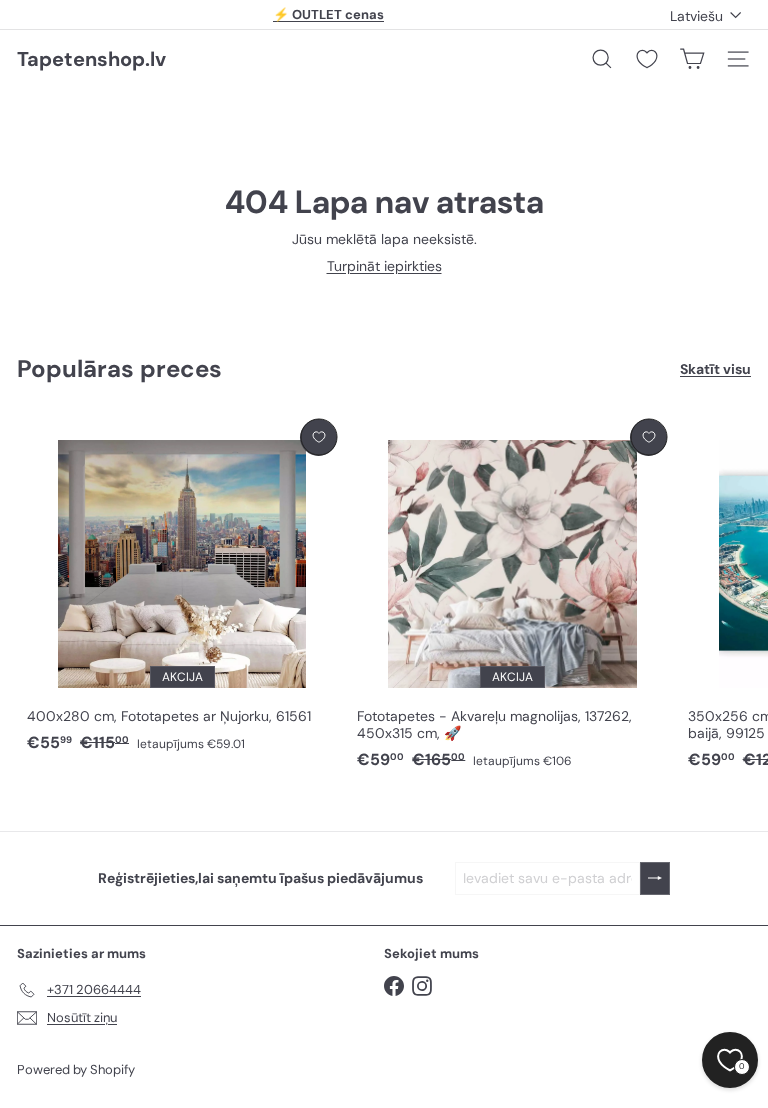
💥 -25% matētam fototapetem (329, 19)
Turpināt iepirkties (384, 266)
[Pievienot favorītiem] (318, 437)
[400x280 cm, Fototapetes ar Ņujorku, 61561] (182, 586)
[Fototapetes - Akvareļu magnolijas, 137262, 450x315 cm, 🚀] (512, 595)
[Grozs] (692, 59)
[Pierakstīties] (655, 878)
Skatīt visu (715, 369)
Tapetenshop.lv (91, 59)
